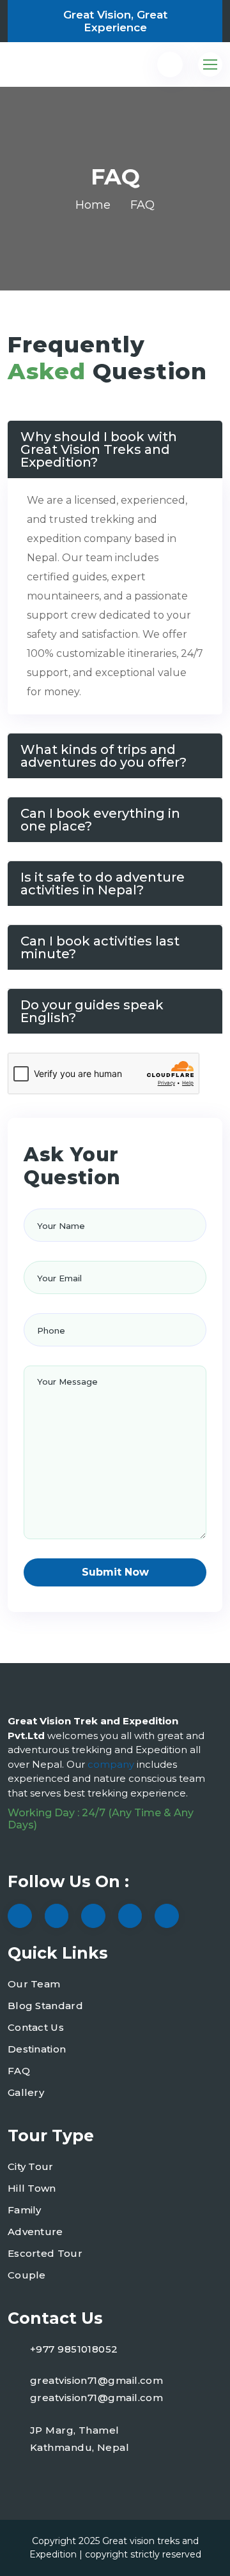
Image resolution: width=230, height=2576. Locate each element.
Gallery (26, 2092)
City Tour (31, 2166)
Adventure (35, 2232)
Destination (37, 2049)
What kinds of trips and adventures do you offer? (103, 756)
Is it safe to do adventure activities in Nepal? (103, 884)
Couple (27, 2275)
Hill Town (32, 2188)
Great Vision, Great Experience (115, 21)
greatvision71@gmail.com (96, 2380)
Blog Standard (45, 2006)
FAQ (19, 2071)
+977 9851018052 (74, 2349)
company (112, 1764)
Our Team (34, 1984)
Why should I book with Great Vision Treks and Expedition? (99, 449)
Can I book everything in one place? (100, 820)
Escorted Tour (45, 2253)
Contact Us (36, 2027)
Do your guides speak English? (92, 1011)
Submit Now (115, 1572)
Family (25, 2210)
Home (93, 205)
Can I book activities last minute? (100, 947)
